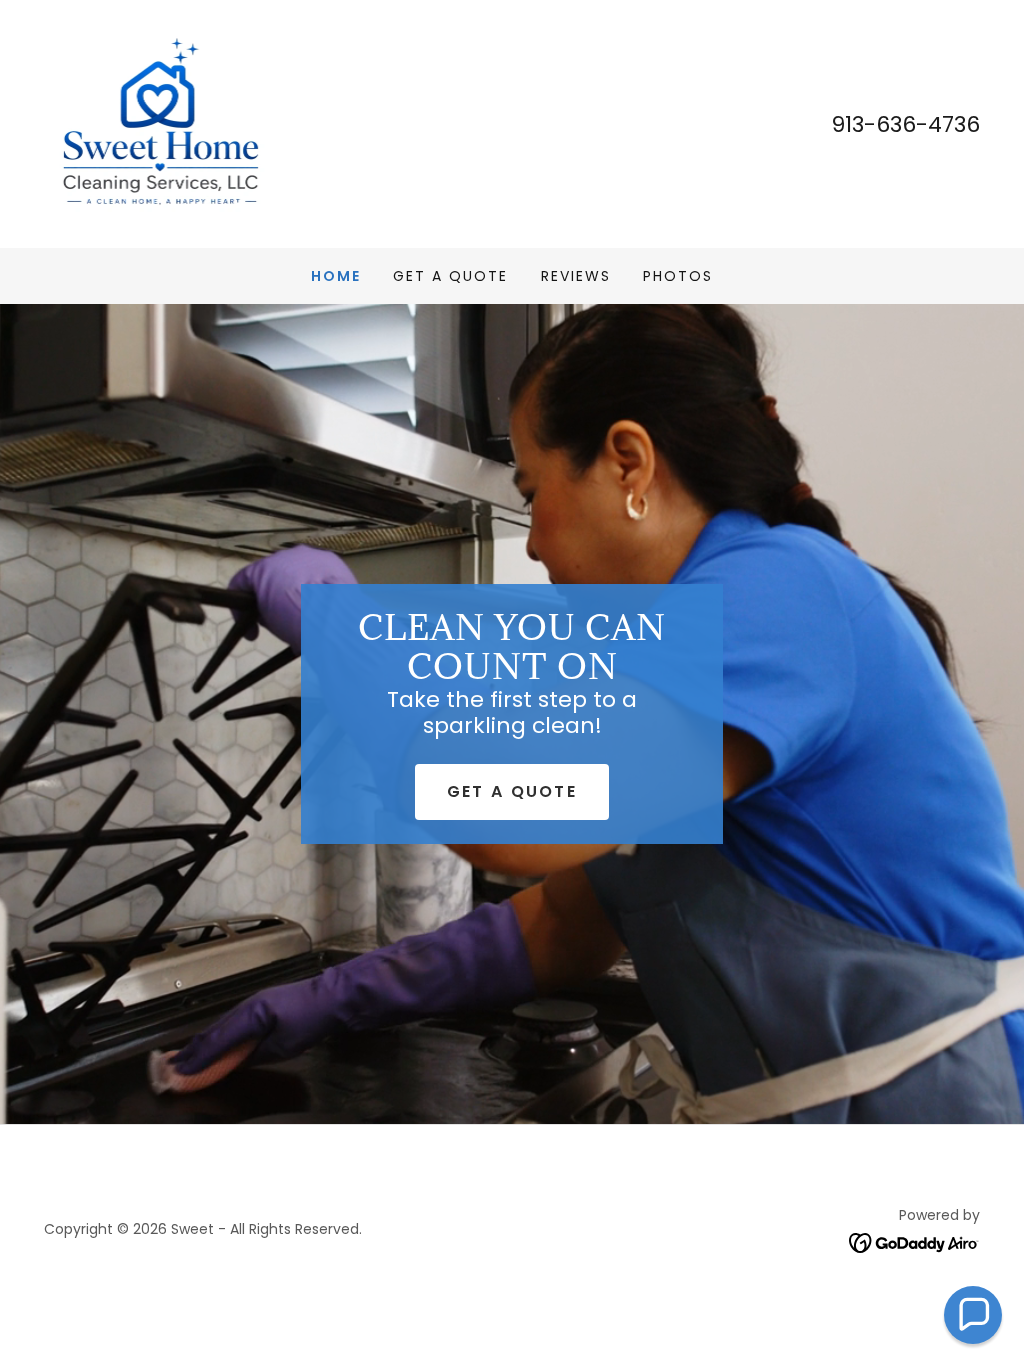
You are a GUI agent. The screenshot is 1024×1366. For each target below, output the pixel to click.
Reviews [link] (576, 276)
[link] (158, 122)
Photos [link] (678, 276)
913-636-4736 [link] (905, 124)
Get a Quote (512, 791)
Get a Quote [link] (450, 276)
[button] (973, 1315)
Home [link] (336, 276)
